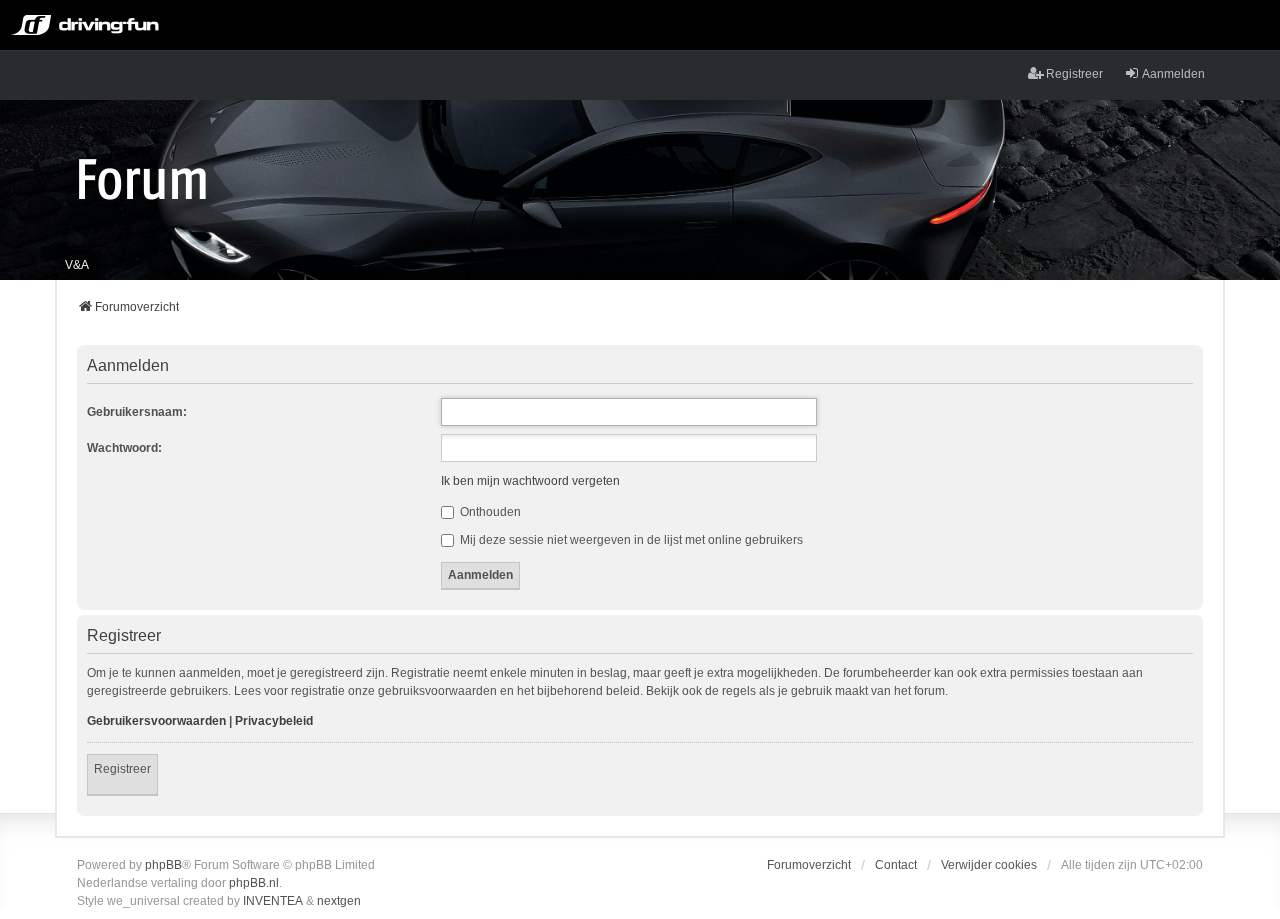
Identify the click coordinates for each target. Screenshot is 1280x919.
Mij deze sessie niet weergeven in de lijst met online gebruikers (630, 540)
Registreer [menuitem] (1074, 74)
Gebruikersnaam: (137, 412)
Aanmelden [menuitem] (1173, 74)
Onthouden (489, 512)
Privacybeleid (274, 721)
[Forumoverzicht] (142, 178)
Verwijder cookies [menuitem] (989, 865)
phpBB (163, 865)
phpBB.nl (254, 883)
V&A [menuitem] (77, 265)
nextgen (339, 901)
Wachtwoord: (124, 448)
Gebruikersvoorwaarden (156, 721)
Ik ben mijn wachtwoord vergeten (530, 481)
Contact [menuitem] (896, 865)
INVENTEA (273, 901)
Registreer (122, 769)
